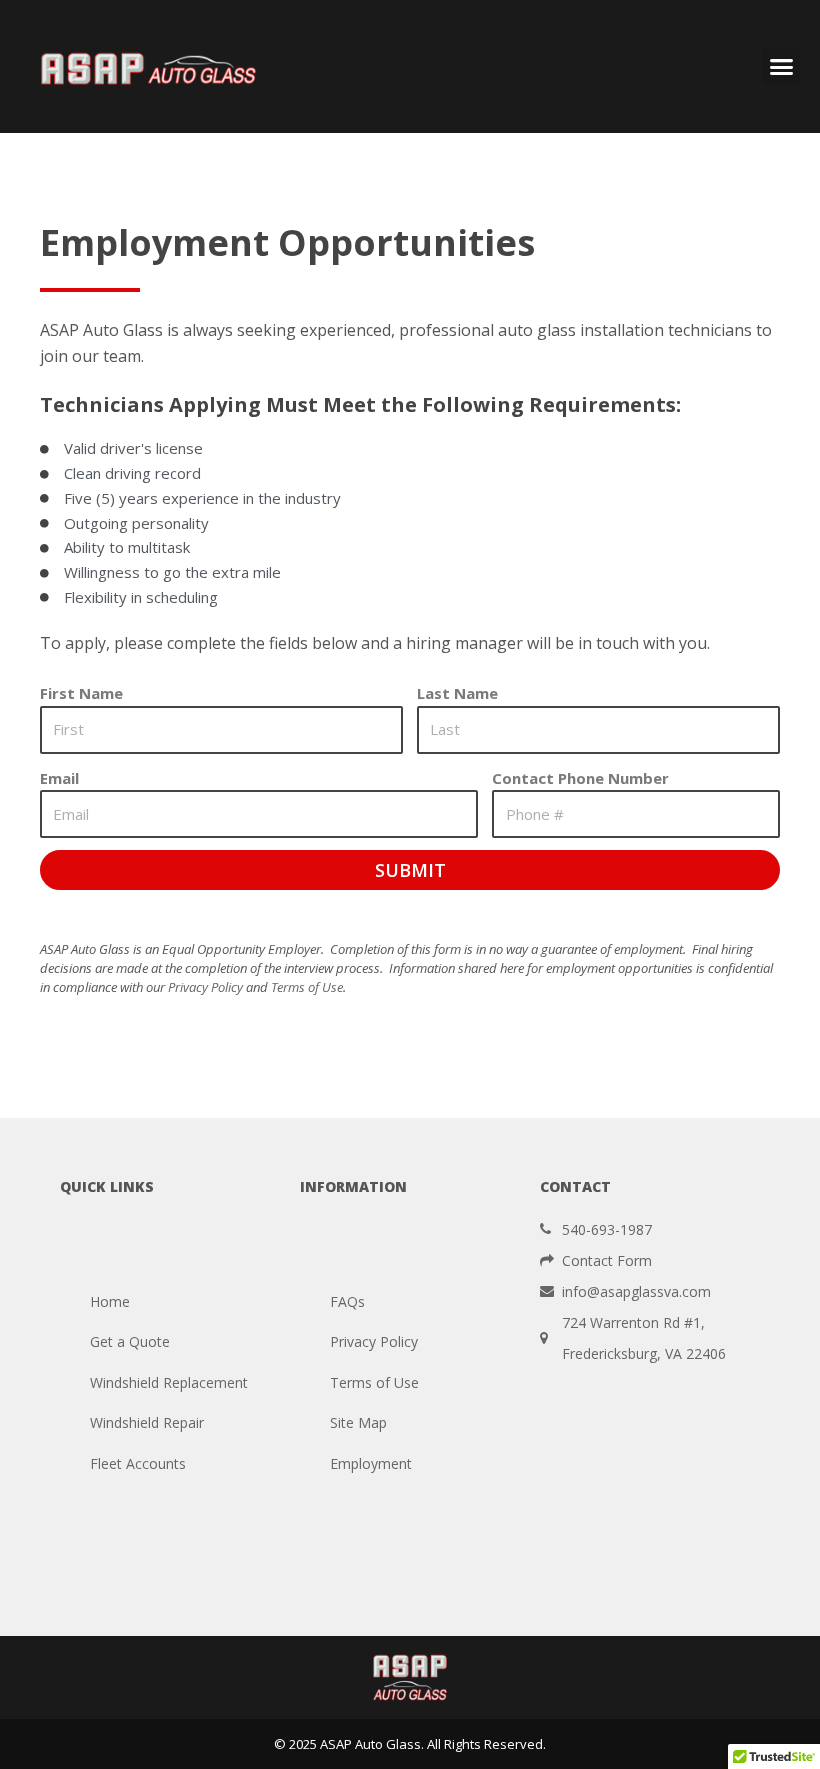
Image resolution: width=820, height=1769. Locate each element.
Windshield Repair (147, 1422)
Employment (371, 1463)
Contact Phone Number (580, 778)
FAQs (347, 1301)
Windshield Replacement (169, 1382)
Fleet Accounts (138, 1463)
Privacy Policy (205, 987)
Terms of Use (307, 987)
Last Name (457, 693)
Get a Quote (130, 1341)
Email (59, 778)
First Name (81, 693)
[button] (781, 67)
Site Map (358, 1422)
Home (110, 1301)
